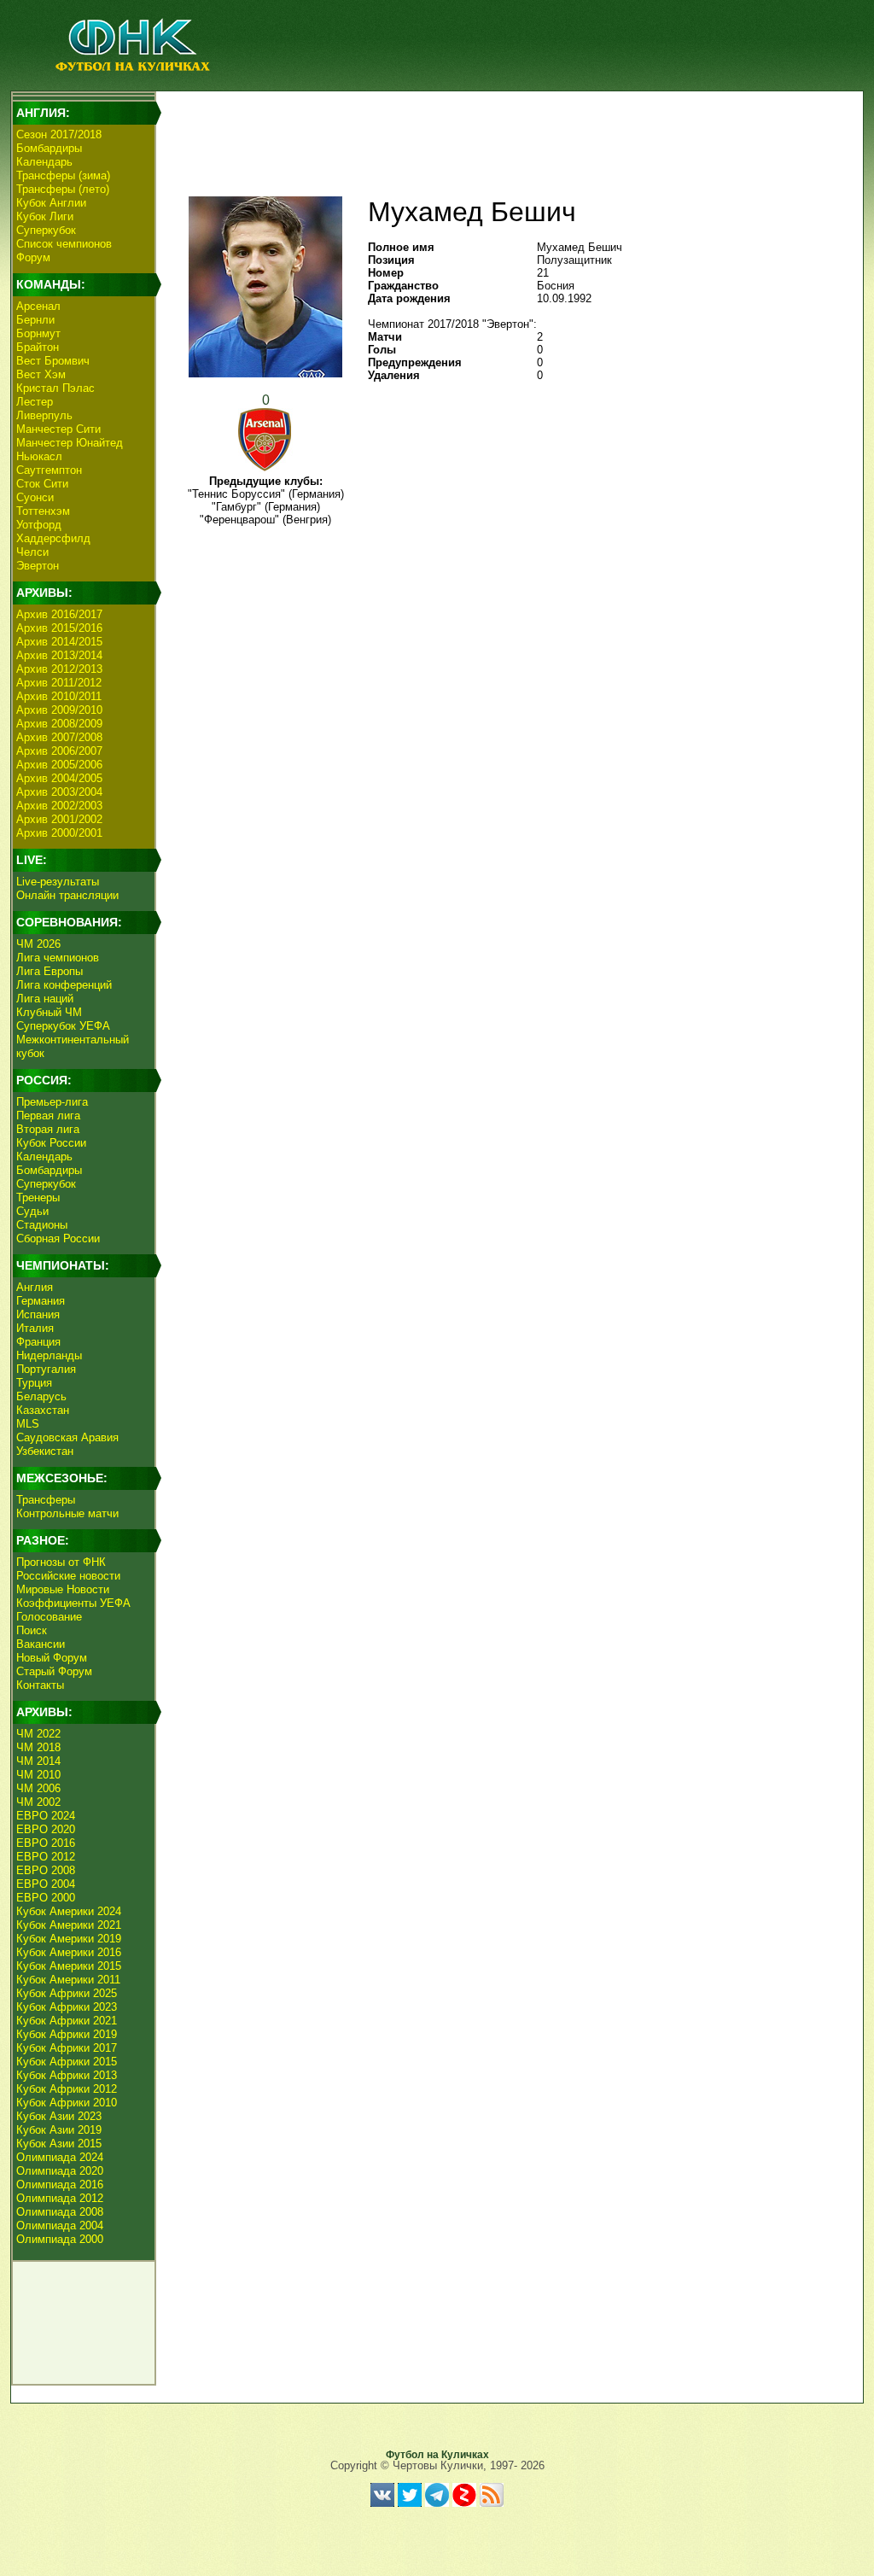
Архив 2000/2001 (59, 833)
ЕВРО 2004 (46, 1884)
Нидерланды (49, 1355)
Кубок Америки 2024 (69, 1911)
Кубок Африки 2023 (67, 2007)
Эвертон (38, 566)
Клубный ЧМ (49, 1012)
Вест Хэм (41, 374)
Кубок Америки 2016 (69, 1952)
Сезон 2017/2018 (59, 134)
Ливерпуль (44, 415)
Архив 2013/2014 (59, 655)
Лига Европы (50, 971)
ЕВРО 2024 (46, 1816)
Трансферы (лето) (63, 189)
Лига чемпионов (58, 958)
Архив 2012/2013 (59, 669)
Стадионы (42, 1225)
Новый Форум (52, 1658)
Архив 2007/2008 (59, 737)
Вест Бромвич (53, 361)
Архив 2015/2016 (59, 628)
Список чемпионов (64, 244)
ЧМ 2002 (38, 1802)
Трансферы (46, 1500)
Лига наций (45, 999)
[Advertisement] (506, 133)
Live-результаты (58, 882)
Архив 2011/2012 (59, 683)
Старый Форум (54, 1671)
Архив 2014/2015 (59, 642)
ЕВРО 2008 (46, 1870)
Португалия (46, 1369)
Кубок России (51, 1143)
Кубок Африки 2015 (67, 2062)
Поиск (32, 1630)
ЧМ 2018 (38, 1747)
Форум (33, 257)
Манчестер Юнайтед (70, 443)
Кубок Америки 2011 (68, 1980)
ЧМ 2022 (38, 1734)
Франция (38, 1342)
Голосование (49, 1617)
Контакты (40, 1685)
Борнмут (38, 333)
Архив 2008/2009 (59, 724)
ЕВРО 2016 (46, 1843)
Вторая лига (48, 1129)
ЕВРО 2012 (46, 1857)
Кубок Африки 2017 (67, 2048)
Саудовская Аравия (67, 1437)
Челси (32, 552)
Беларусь (41, 1396)
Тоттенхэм (43, 511)
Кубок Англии (51, 203)
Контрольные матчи (67, 1513)
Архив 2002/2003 (59, 806)
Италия (35, 1328)
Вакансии (41, 1644)
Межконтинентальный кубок (73, 1046)
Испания (38, 1314)
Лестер (35, 402)
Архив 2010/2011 (59, 696)
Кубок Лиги (45, 216)
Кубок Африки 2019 (67, 2034)
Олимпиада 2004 (60, 2226)
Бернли (35, 320)
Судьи (32, 1211)
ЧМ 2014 (38, 1761)
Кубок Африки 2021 (67, 2021)
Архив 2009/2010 (59, 710)
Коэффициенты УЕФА (73, 1603)
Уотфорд (39, 525)
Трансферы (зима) (63, 175)
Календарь (44, 162)
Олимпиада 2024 (60, 2157)
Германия (41, 1301)
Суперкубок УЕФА (63, 1026)
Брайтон (38, 347)
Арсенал (38, 306)
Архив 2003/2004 (59, 792)
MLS (28, 1424)
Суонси (35, 497)
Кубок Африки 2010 (67, 2103)
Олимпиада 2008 (60, 2212)
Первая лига (48, 1116)
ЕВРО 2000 (46, 1898)
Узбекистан (45, 1451)
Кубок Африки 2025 (67, 1993)
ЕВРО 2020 (46, 1829)
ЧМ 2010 (38, 1775)
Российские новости (68, 1576)
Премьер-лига (52, 1102)
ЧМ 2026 (38, 944)
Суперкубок (46, 230)
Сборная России (58, 1238)
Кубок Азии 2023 (59, 2116)
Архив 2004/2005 (59, 778)
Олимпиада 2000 (60, 2239)
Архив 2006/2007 (59, 751)
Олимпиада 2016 (60, 2185)
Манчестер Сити (58, 429)
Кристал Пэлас (55, 388)
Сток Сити (42, 484)
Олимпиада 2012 (60, 2198)
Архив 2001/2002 (59, 819)
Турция (34, 1383)
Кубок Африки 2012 (67, 2089)
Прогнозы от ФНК (61, 1562)
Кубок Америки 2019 (69, 1939)
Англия (35, 1287)
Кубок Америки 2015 (69, 1966)
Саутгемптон (49, 470)
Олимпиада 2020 (60, 2171)
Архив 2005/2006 (59, 765)
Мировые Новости (63, 1589)
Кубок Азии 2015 (59, 2144)
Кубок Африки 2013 (67, 2075)
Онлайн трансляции (67, 895)
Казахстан (43, 1410)
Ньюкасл (39, 456)
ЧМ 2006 (38, 1788)
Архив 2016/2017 (59, 614)
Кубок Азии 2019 (59, 2130)
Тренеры (38, 1197)
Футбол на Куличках (437, 2455)
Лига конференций (64, 985)
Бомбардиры (49, 148)
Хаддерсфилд (53, 538)
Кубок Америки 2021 (69, 1925)
